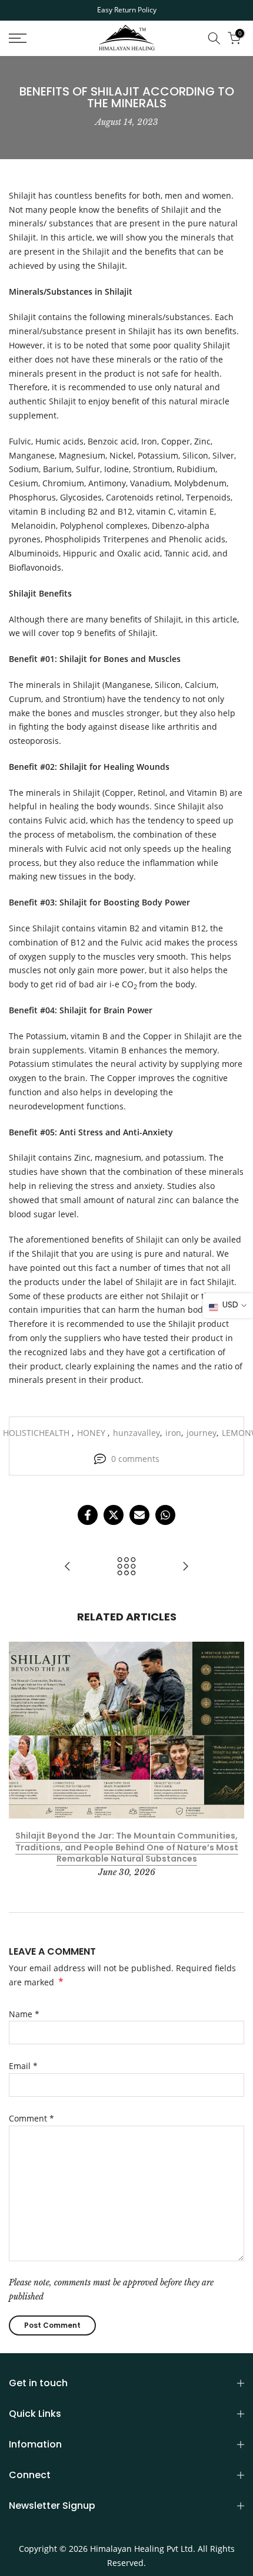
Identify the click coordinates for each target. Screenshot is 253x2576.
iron (173, 1433)
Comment (31, 2118)
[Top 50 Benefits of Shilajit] (68, 1567)
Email (23, 2066)
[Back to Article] (126, 1567)
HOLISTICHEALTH (37, 1433)
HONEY (92, 1433)
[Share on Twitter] (114, 1515)
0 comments (135, 1459)
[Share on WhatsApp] (165, 1515)
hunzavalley (137, 1433)
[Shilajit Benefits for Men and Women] (185, 1567)
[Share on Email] (139, 1515)
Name (24, 2014)
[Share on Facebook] (88, 1515)
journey (202, 1433)
